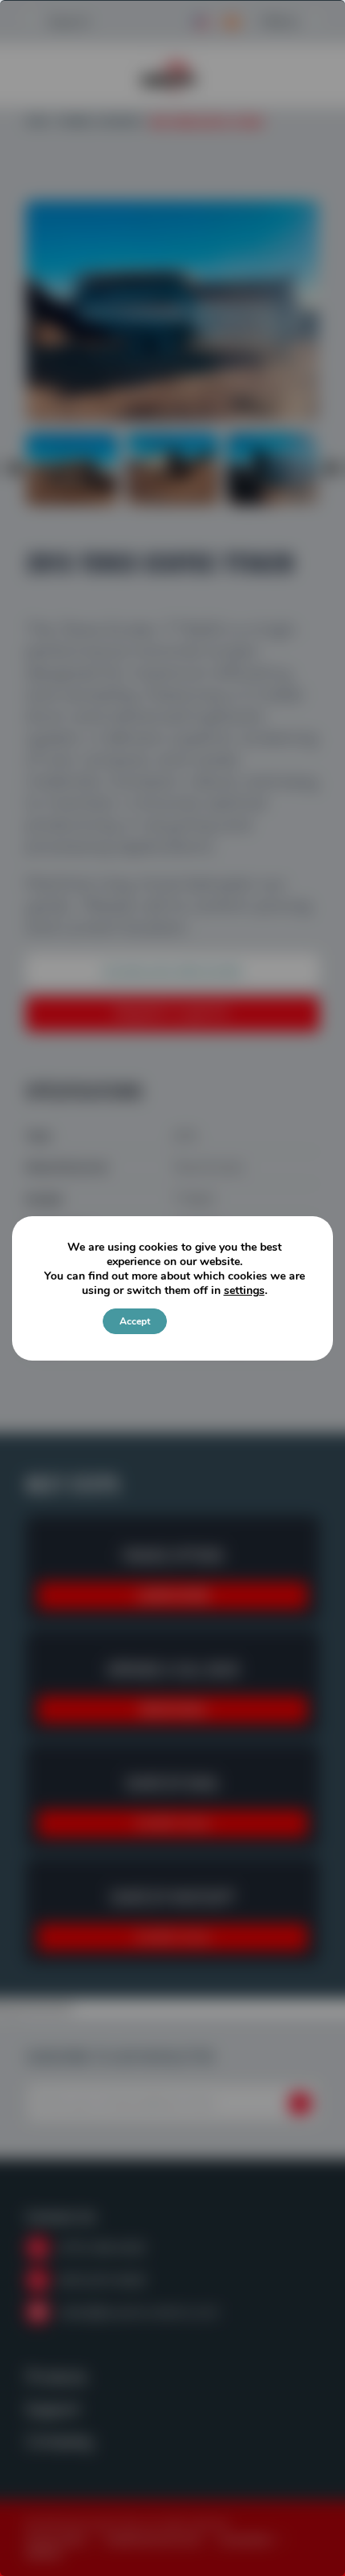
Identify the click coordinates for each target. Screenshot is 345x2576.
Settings (208, 1321)
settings (244, 1291)
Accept (135, 1321)
